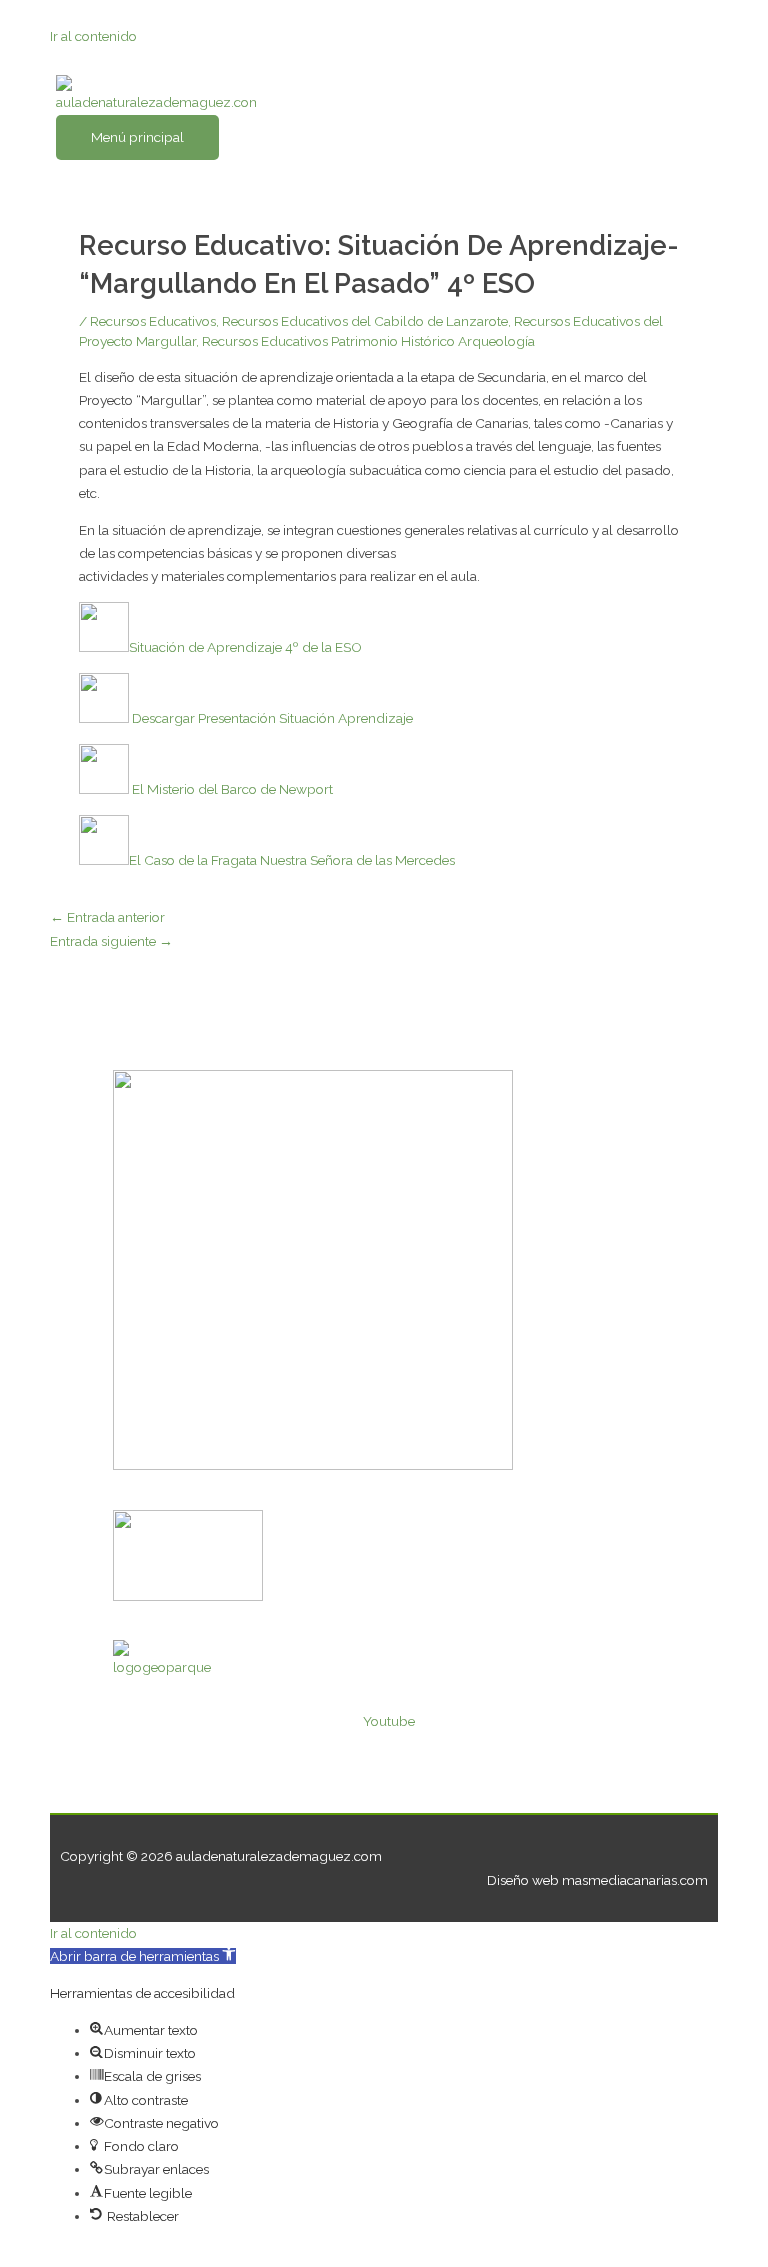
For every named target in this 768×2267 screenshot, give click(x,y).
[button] (143, 1956)
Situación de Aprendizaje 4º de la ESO (245, 647)
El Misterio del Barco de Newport (231, 789)
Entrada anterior (107, 917)
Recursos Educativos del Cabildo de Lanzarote (365, 321)
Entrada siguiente (111, 941)
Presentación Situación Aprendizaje (305, 718)
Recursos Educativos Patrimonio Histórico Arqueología (368, 341)
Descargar (163, 718)
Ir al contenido (93, 36)
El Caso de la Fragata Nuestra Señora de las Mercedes (292, 860)
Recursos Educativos (153, 321)
